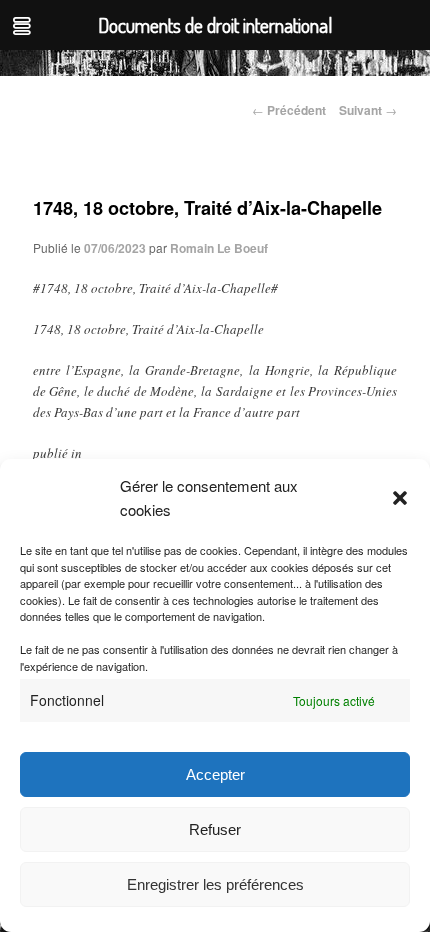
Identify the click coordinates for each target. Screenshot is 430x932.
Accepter (215, 774)
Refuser (215, 829)
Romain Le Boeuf (219, 248)
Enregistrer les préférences (215, 884)
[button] (400, 498)
